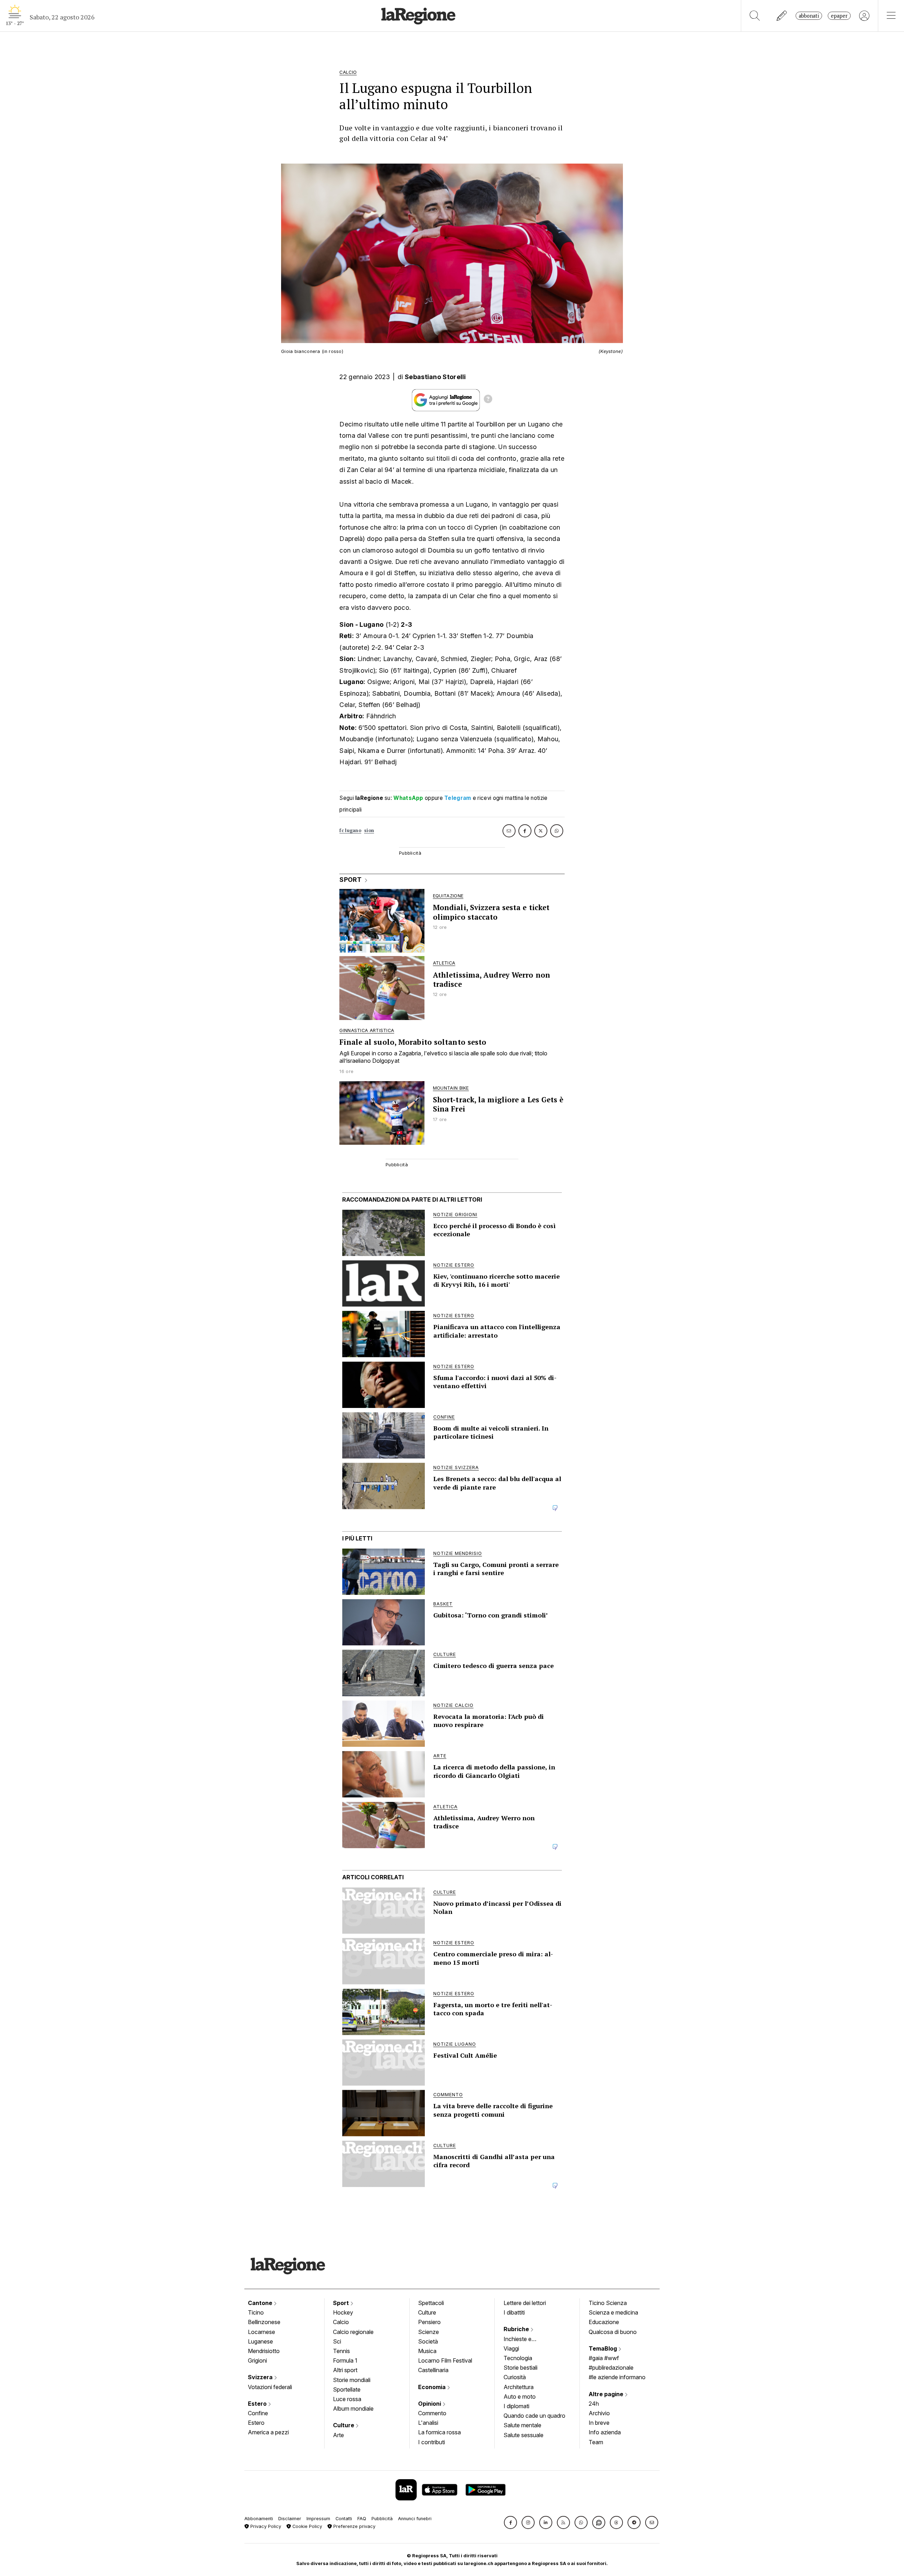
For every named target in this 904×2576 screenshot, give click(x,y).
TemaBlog (603, 2348)
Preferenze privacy (354, 2526)
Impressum (318, 2519)
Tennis (341, 2351)
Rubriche (517, 2329)
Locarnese (261, 2332)
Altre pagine (607, 2394)
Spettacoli (431, 2303)
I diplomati (516, 2406)
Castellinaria (433, 2370)
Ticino (256, 2312)
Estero (258, 2404)
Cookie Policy (307, 2526)
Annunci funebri (415, 2519)
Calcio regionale (353, 2332)
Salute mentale (522, 2425)
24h (594, 2404)
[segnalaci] (782, 16)
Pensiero (429, 2322)
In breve (599, 2423)
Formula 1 (345, 2360)
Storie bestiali (521, 2368)
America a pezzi (268, 2432)
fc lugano (350, 830)
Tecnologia (518, 2358)
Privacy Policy (265, 2526)
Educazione (604, 2322)
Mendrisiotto (264, 2351)
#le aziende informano (617, 2377)
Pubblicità (382, 2519)
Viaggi (511, 2348)
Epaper (839, 16)
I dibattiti (514, 2312)
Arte (338, 2435)
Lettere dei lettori (525, 2303)
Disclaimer (290, 2519)
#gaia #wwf (604, 2358)
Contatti (344, 2519)
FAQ (362, 2519)
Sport (342, 2303)
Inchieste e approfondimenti (524, 2340)
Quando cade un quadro (534, 2416)
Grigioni (257, 2360)
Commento (432, 2413)
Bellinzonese (264, 2322)
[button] (510, 2522)
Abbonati (809, 16)
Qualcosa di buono (613, 2332)
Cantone (261, 2303)
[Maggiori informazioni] (488, 400)
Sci (337, 2341)
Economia (433, 2387)
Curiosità (515, 2377)
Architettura (519, 2387)
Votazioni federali (270, 2387)
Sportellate (347, 2389)
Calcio (341, 2322)
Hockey (343, 2312)
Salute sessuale (524, 2435)
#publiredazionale (611, 2368)
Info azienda (605, 2432)
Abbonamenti (259, 2519)
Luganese (260, 2341)
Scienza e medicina (613, 2312)
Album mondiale (353, 2409)
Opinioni (430, 2404)
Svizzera (261, 2377)
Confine (258, 2413)
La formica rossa (439, 2432)
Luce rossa (347, 2399)
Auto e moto (520, 2397)
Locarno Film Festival (445, 2360)
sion (369, 830)
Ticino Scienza (608, 2303)
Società (428, 2341)
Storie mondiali (352, 2380)
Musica (427, 2351)
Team (596, 2442)
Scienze (429, 2332)
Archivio (599, 2413)
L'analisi (428, 2423)
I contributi (432, 2442)
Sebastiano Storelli (435, 377)
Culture (344, 2425)
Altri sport (345, 2370)
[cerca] (755, 16)
